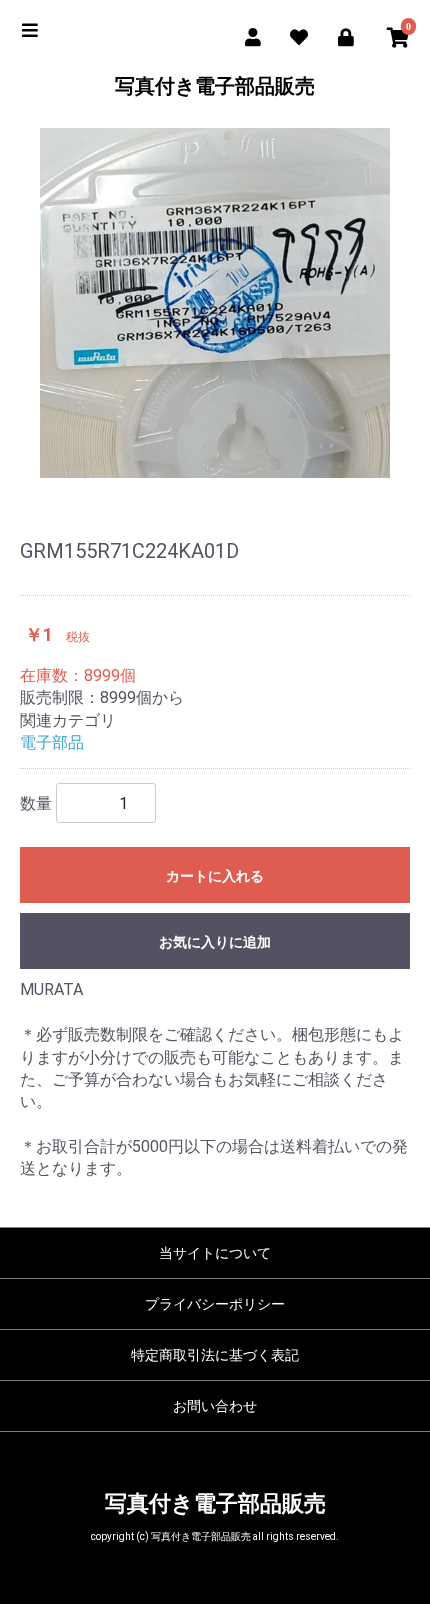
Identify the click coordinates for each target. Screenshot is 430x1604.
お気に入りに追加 (215, 942)
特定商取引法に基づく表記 (215, 1355)
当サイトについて (215, 1253)
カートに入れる (215, 876)
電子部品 (52, 742)
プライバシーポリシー (215, 1304)
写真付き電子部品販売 (215, 86)
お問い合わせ (215, 1406)
